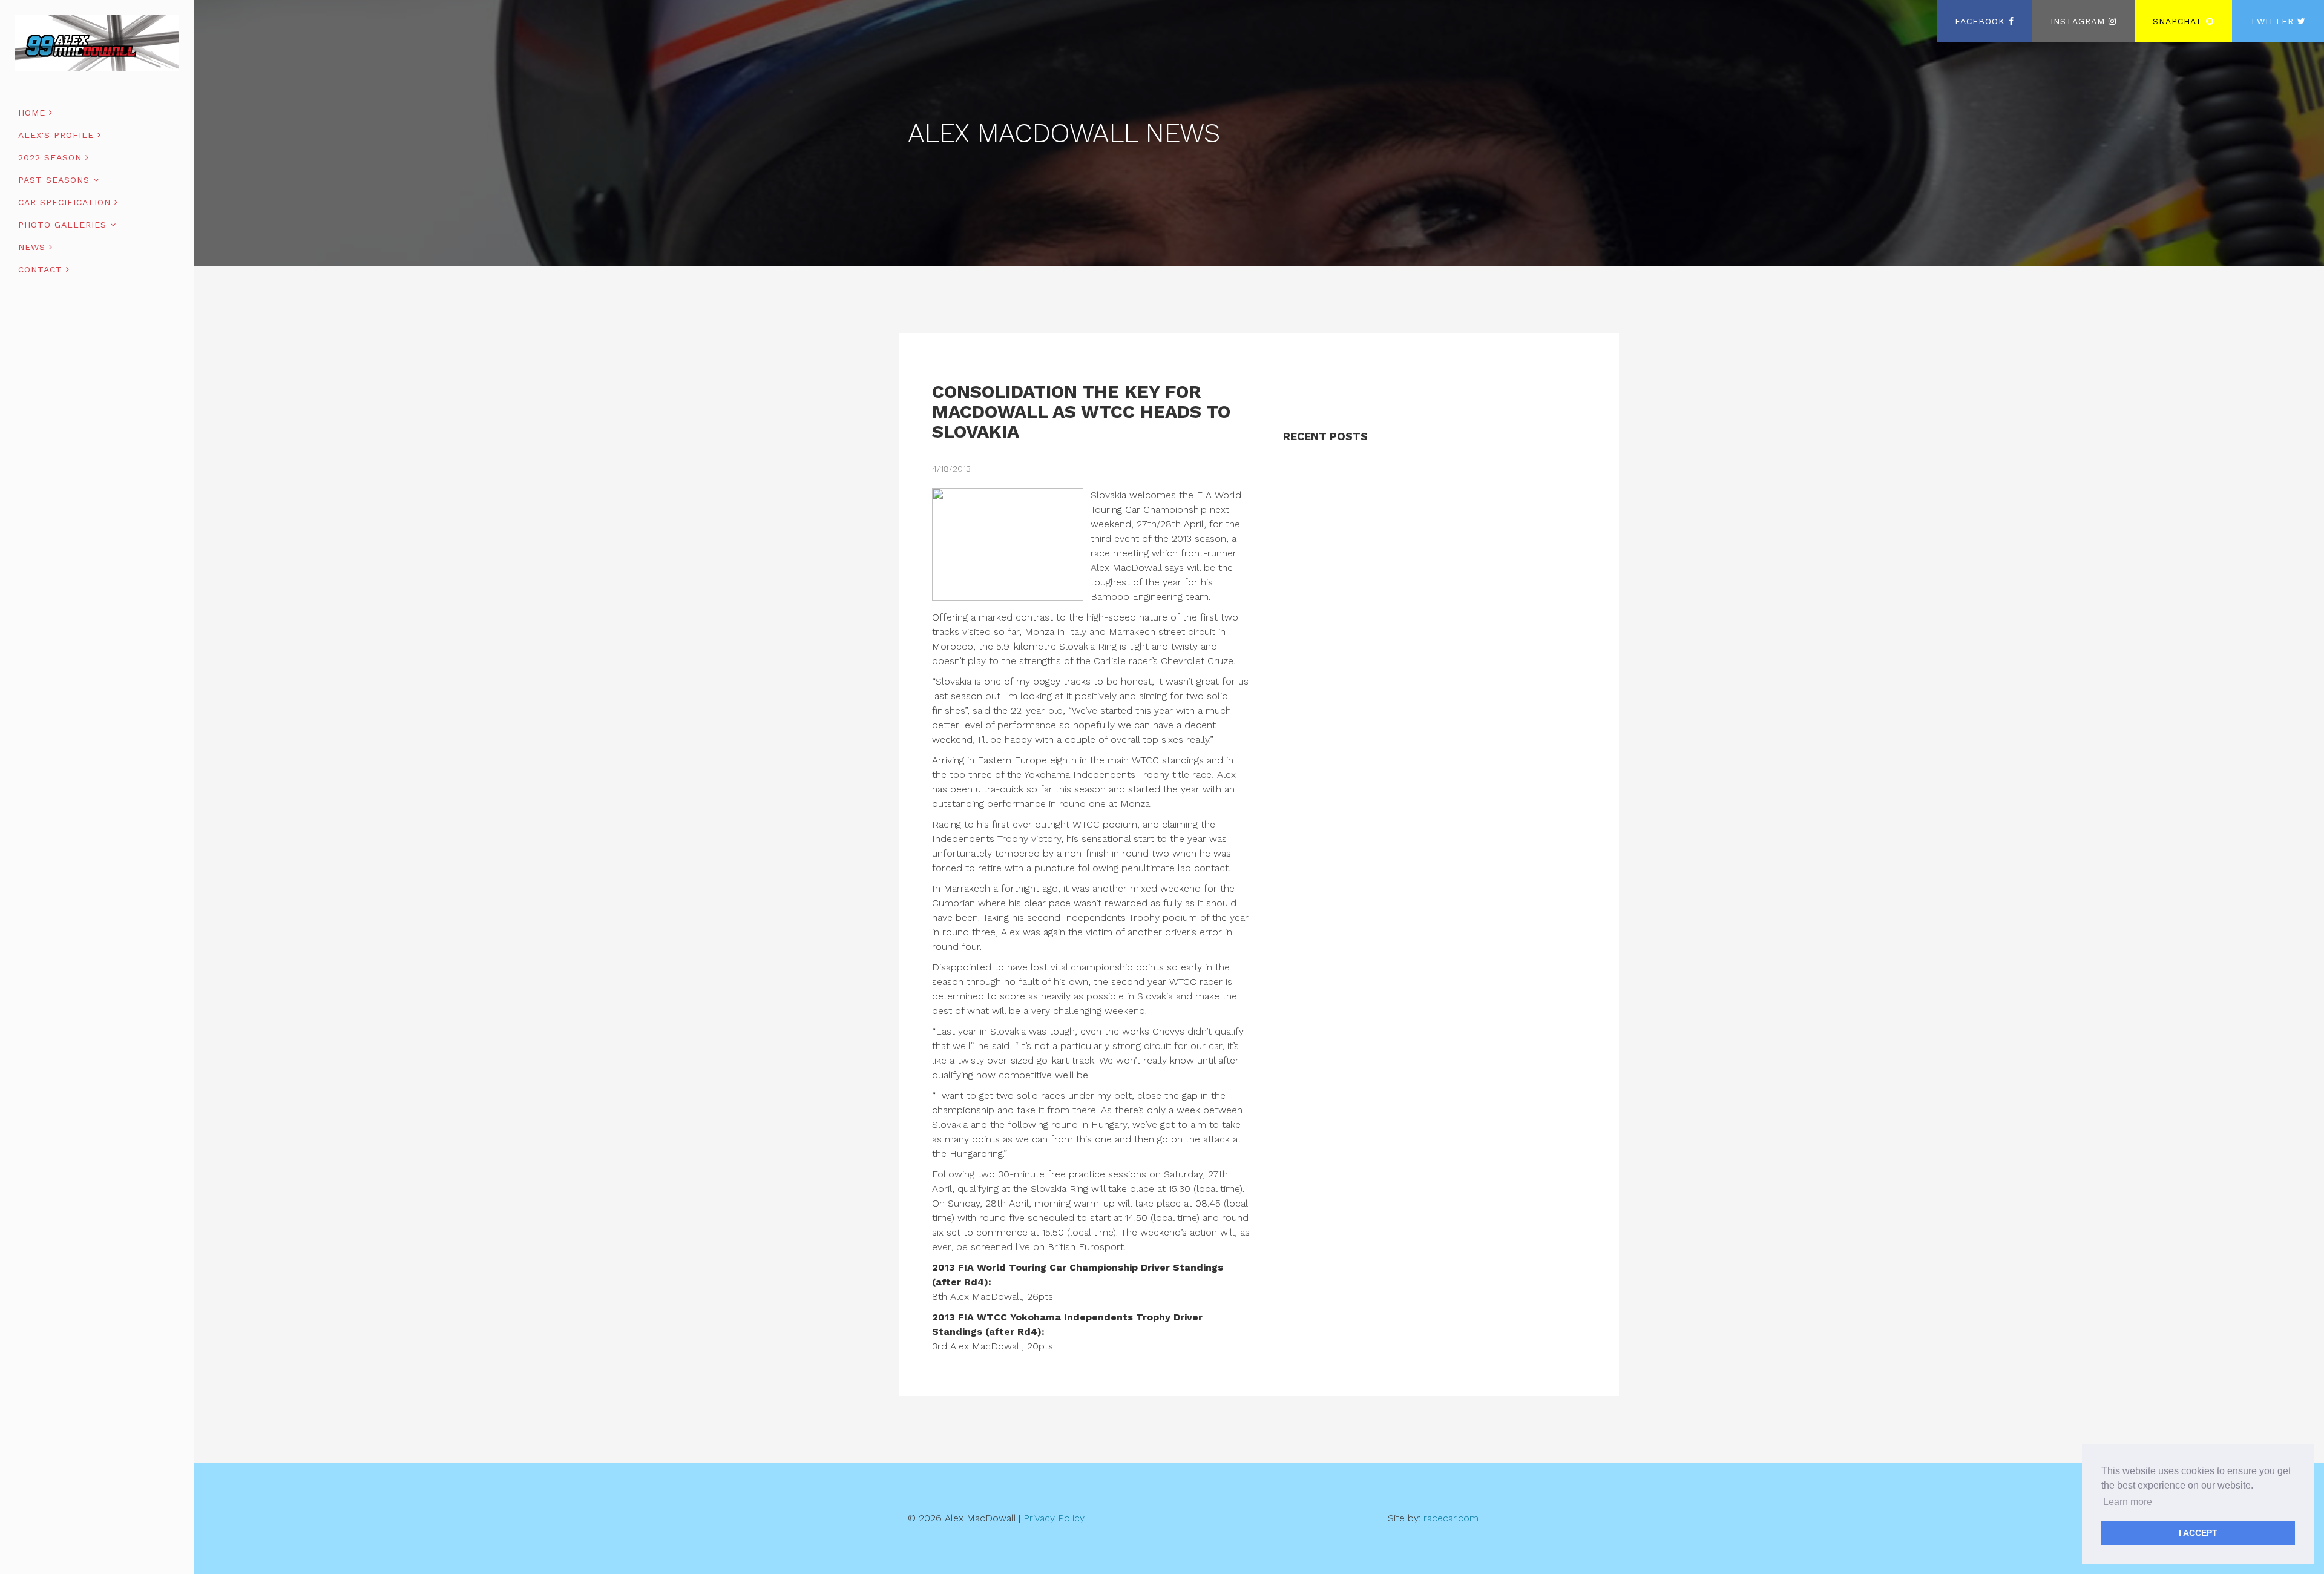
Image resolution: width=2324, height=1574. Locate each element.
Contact (42, 269)
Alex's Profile (58, 135)
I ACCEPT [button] (2198, 1533)
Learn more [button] (2128, 1502)
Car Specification (66, 202)
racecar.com (1451, 1518)
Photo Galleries (64, 225)
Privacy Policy (1054, 1518)
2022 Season (52, 157)
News (34, 247)
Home (34, 113)
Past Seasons (56, 180)
